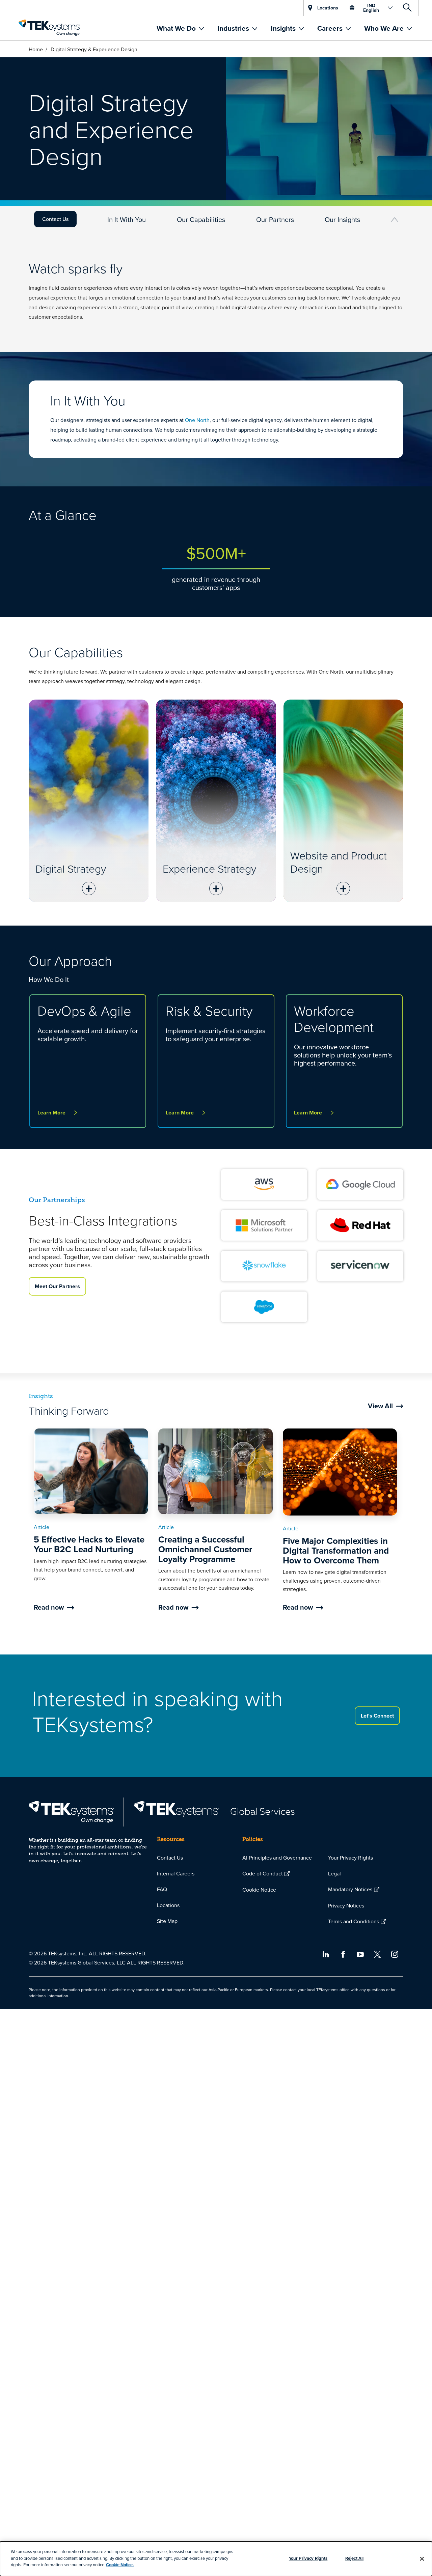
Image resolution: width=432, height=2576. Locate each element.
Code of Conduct (263, 1873)
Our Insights (342, 219)
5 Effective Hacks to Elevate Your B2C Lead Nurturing (89, 1544)
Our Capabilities (201, 219)
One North (197, 420)
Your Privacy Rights (350, 1858)
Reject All (354, 2558)
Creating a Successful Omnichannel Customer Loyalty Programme (205, 1549)
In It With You (127, 219)
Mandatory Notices (350, 1889)
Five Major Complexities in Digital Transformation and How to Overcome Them (336, 1550)
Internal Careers (176, 1873)
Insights (284, 28)
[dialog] (216, 2559)
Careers (331, 28)
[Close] (422, 2559)
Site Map (167, 1921)
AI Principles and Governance (277, 1858)
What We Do (177, 28)
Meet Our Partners (57, 1286)
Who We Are (385, 28)
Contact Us (55, 219)
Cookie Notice (259, 1890)
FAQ (162, 1889)
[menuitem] (180, 28)
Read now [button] (49, 1607)
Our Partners (275, 219)
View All (380, 1406)
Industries (234, 28)
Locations (168, 1905)
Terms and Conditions (354, 1921)
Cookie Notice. (120, 2565)
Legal (334, 1873)
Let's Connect (377, 1716)
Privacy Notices (346, 1905)
